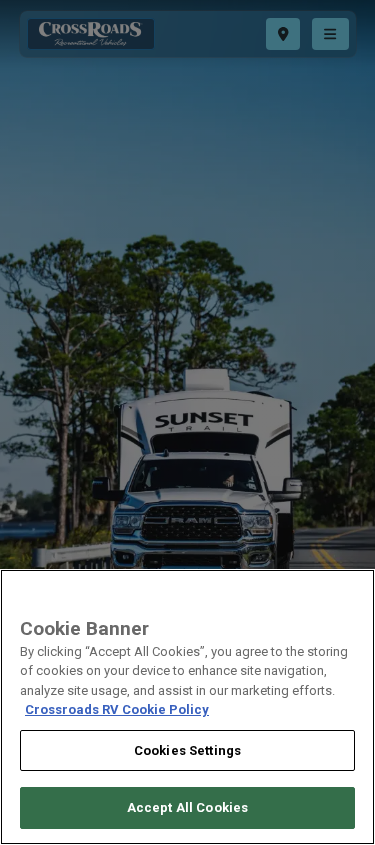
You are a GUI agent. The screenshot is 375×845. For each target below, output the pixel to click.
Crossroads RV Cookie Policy (117, 709)
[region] (187, 707)
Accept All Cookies (187, 807)
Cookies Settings (187, 750)
